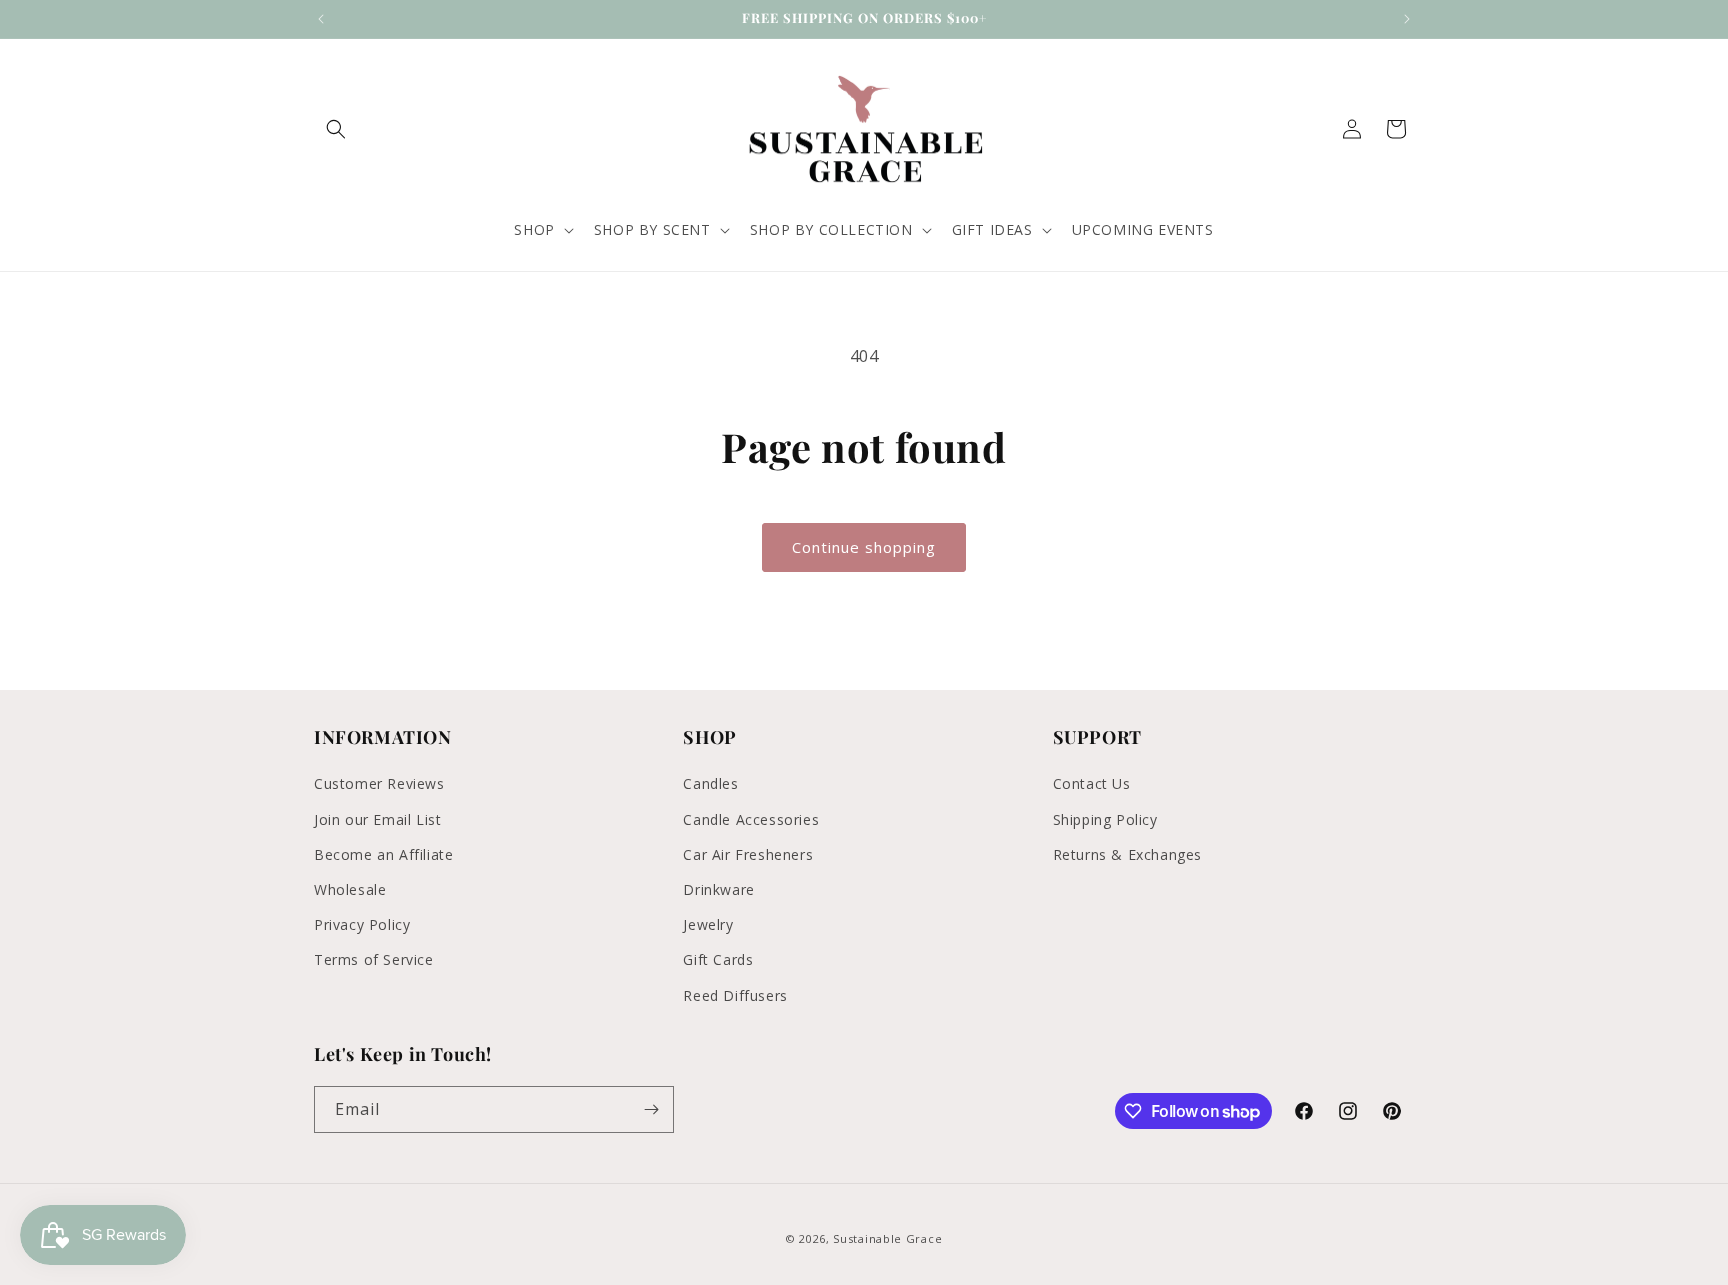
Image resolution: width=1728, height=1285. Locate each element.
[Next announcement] (1407, 19)
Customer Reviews (379, 783)
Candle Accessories (751, 819)
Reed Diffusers (735, 995)
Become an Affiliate (383, 854)
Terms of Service (374, 959)
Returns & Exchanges (1127, 854)
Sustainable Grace (887, 1238)
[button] (336, 129)
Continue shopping (864, 547)
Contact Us (1092, 783)
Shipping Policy (1105, 819)
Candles (710, 783)
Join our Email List (377, 819)
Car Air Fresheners (748, 854)
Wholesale (350, 889)
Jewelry (708, 924)
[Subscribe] (651, 1109)
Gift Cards (718, 959)
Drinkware (718, 889)
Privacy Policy (362, 924)
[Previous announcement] (321, 19)
